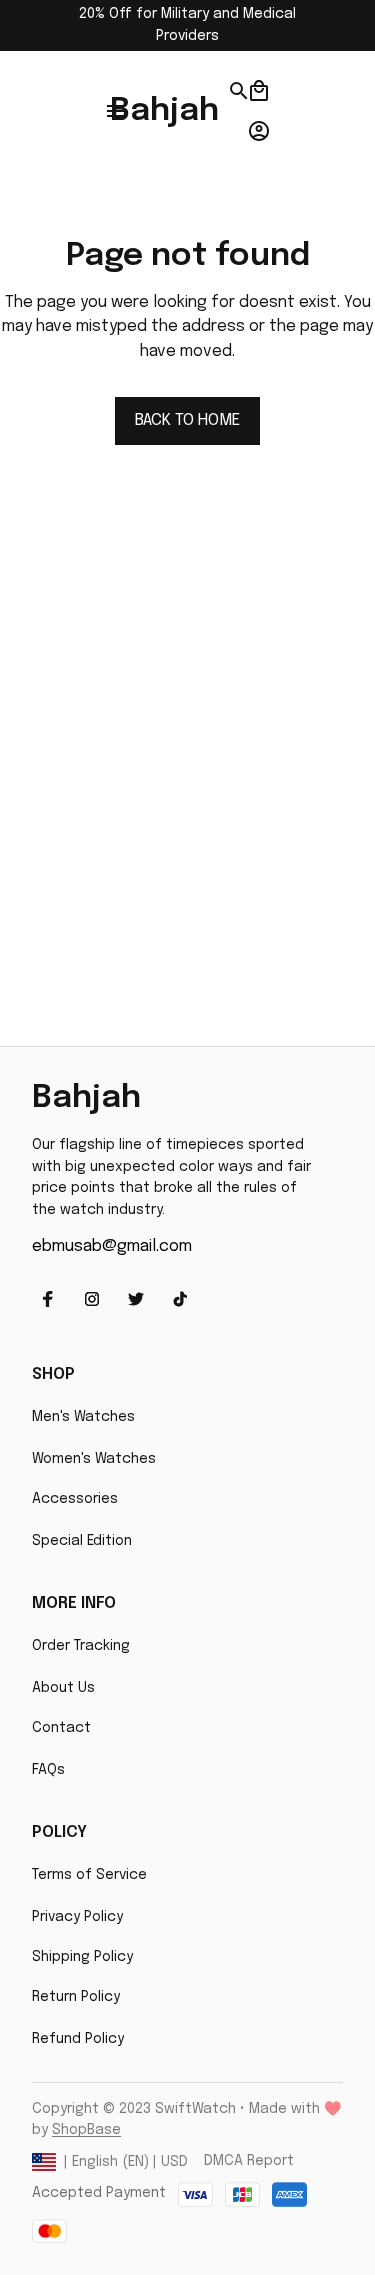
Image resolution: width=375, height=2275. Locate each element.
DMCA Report (249, 2161)
